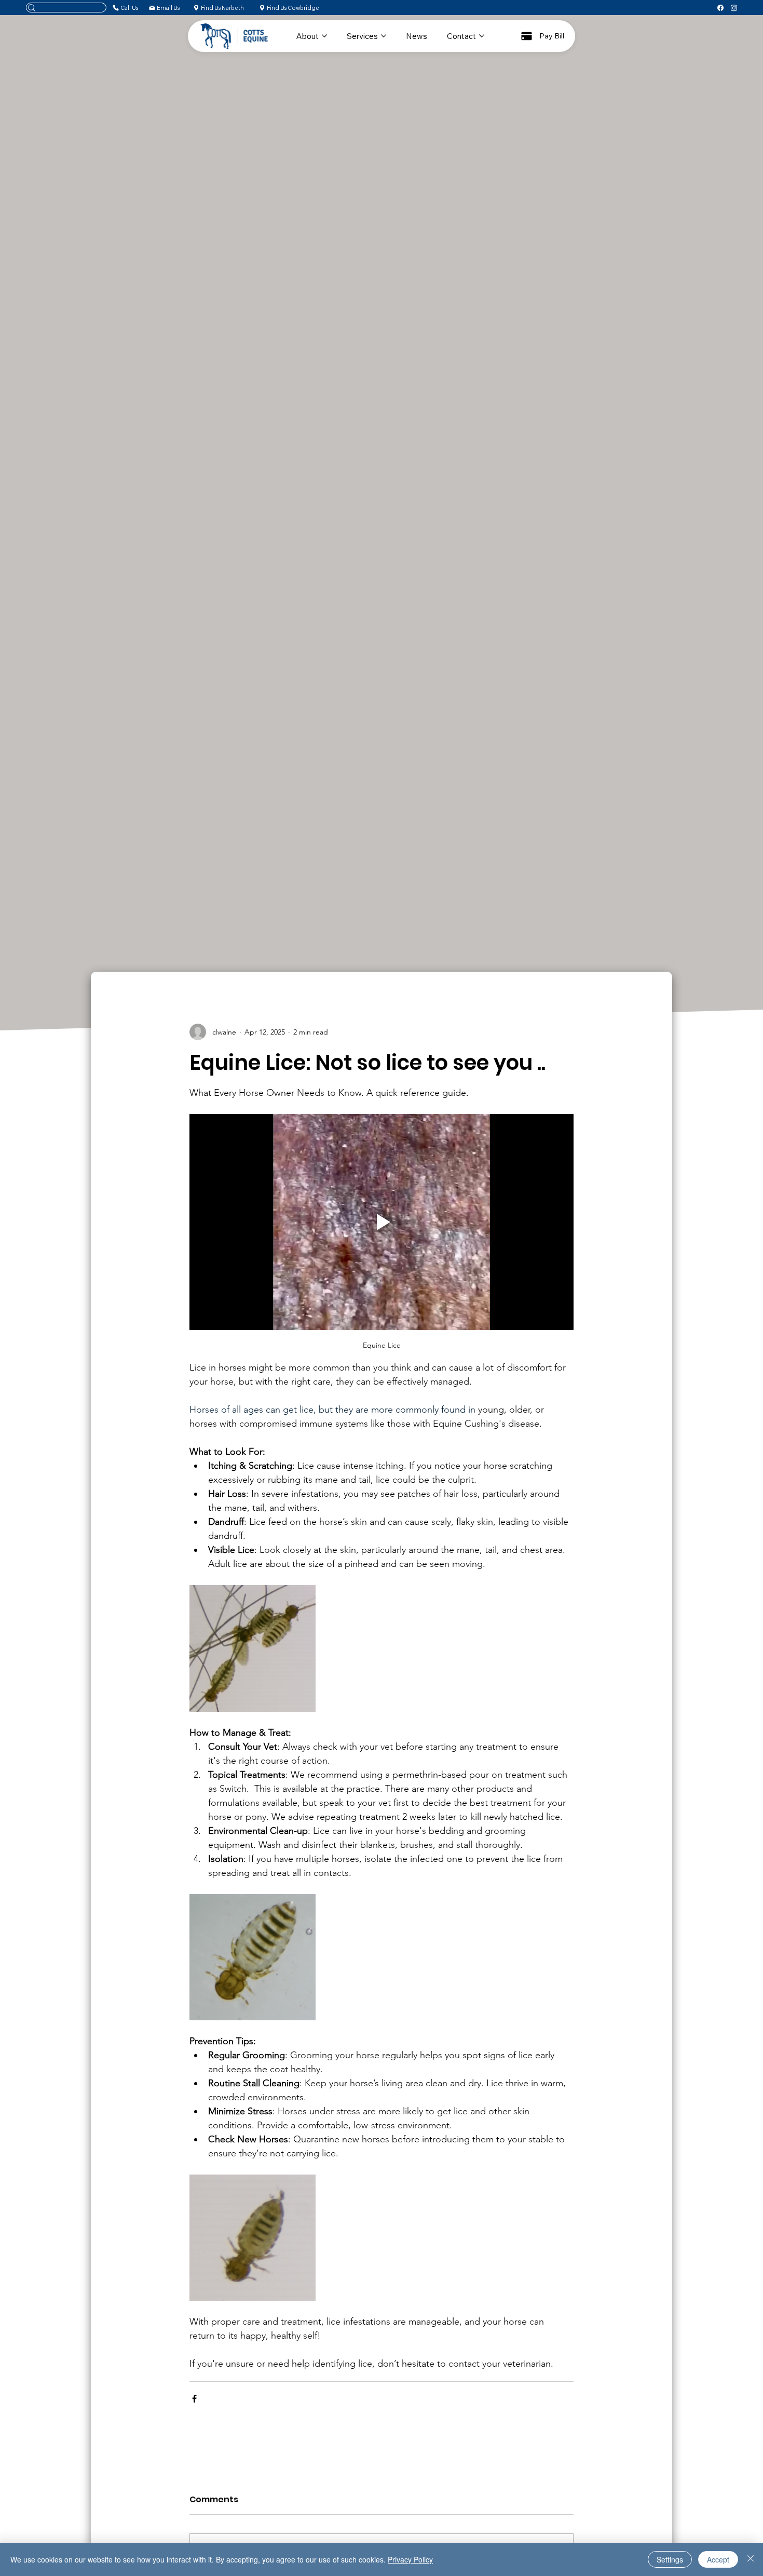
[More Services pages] (384, 36)
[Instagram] (734, 8)
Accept (718, 2559)
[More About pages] (324, 36)
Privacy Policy (410, 2559)
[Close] (751, 2559)
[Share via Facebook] (194, 2399)
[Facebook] (720, 8)
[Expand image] (253, 1648)
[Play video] (382, 1222)
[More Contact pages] (482, 36)
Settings (670, 2559)
